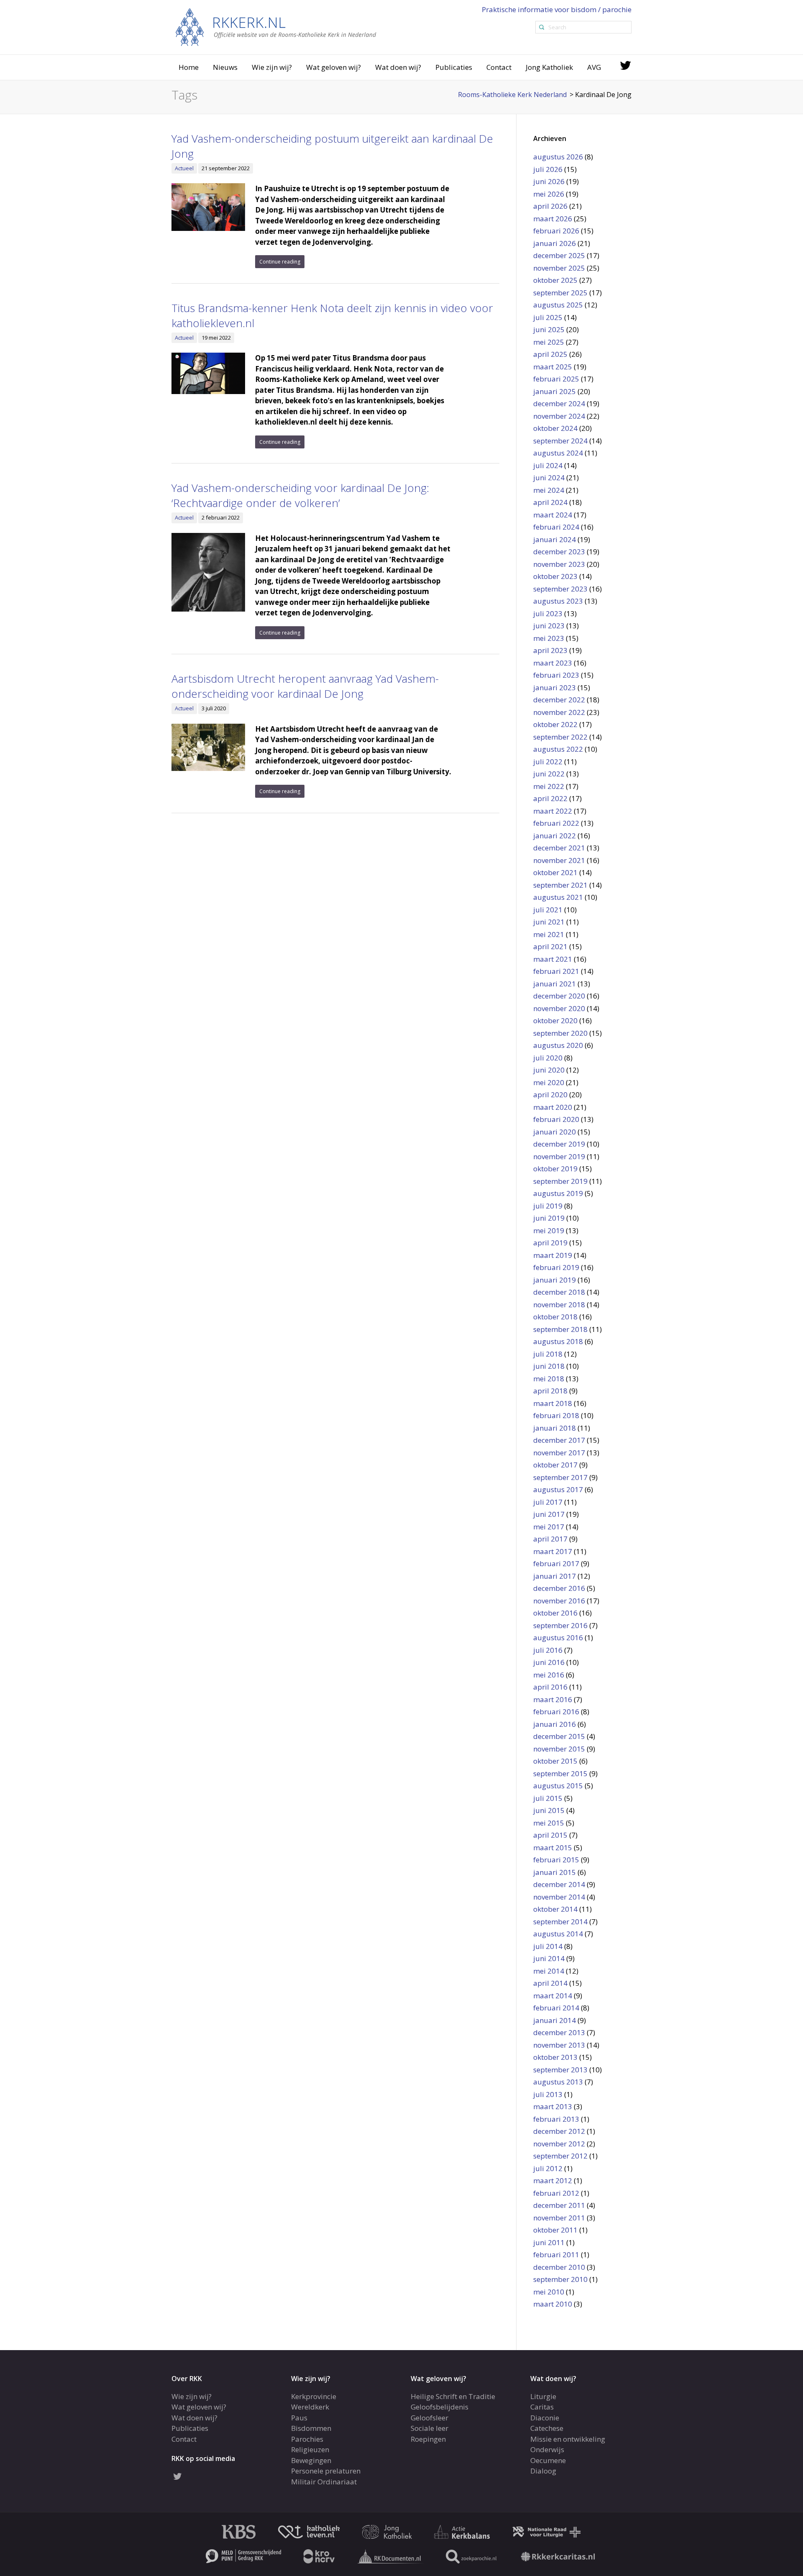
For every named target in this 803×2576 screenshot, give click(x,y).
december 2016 (559, 1588)
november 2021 (559, 860)
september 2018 (560, 1329)
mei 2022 (549, 786)
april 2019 (550, 1243)
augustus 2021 (558, 897)
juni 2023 (549, 626)
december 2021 (559, 848)
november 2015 (559, 1749)
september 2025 (560, 293)
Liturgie (543, 2396)
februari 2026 (556, 231)
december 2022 (559, 700)
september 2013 (560, 2070)
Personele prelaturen (326, 2471)
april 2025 (550, 354)
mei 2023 (549, 638)
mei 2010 (549, 2292)
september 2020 (560, 1033)
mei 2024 (549, 490)
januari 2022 (555, 836)
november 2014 (559, 1897)
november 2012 (559, 2144)
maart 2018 (553, 1403)
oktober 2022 (555, 724)
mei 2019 (549, 1230)
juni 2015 (549, 1810)
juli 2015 (548, 1798)
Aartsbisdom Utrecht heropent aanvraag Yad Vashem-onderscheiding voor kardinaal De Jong (305, 686)
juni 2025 (549, 329)
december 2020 (559, 996)
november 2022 (559, 712)
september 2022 (560, 737)
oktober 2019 (555, 1169)
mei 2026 (549, 194)
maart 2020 (553, 1107)
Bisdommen (311, 2428)
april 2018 (550, 1391)
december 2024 (559, 403)
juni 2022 (549, 774)
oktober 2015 (555, 1761)
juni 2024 (549, 478)
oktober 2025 (555, 280)
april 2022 (550, 798)
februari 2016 (556, 1712)
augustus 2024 (558, 453)
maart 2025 (553, 367)
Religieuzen (310, 2449)
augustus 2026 (558, 157)
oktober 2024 (555, 428)
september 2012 (560, 2156)
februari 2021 (556, 971)
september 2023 (560, 589)
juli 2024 (548, 465)
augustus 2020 (558, 1045)
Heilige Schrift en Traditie (453, 2396)
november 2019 (559, 1156)
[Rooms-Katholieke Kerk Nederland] (276, 27)
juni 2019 (549, 1218)
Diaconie (545, 2417)
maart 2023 (553, 663)
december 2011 (559, 2205)
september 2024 (560, 441)
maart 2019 (553, 1255)
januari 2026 (555, 243)
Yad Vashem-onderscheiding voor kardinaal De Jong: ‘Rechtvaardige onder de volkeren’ (300, 495)
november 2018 (559, 1305)
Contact (499, 67)
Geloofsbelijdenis (440, 2407)
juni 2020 (549, 1070)
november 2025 (559, 268)
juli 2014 (548, 1946)
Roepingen (428, 2439)
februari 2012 (556, 2193)
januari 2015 (555, 1872)
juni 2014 (549, 1958)
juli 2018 (548, 1354)
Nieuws (225, 67)
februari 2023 (556, 675)
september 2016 (560, 1625)
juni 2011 (549, 2242)
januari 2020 (555, 1132)
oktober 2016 (555, 1613)
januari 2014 (555, 2020)
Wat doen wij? (398, 67)
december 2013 (559, 2032)
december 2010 (559, 2267)
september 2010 (560, 2279)
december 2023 (559, 552)
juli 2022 (548, 762)
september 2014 (560, 1922)
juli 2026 (548, 169)
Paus (299, 2417)
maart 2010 (553, 2304)
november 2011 (559, 2218)
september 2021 (560, 885)
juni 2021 (549, 922)
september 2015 (560, 1773)
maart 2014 (553, 1996)
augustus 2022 (558, 749)
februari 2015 (556, 1860)
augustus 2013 (558, 2082)
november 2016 (559, 1601)
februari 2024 (556, 527)
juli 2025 (548, 317)
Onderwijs (547, 2449)
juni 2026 (549, 181)
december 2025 (559, 255)
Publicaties (454, 67)
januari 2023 (555, 688)
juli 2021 (548, 910)
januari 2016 (555, 1724)
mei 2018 (549, 1379)
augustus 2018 (558, 1341)
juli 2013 (548, 2094)
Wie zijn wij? (272, 67)
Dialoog (543, 2471)
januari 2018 (555, 1428)
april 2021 (550, 946)
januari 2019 (555, 1280)
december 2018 (559, 1292)
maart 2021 (553, 959)
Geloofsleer (430, 2417)
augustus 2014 (558, 1934)
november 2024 (559, 416)
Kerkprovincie (314, 2396)
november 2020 (559, 1008)
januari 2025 (555, 391)
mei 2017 (549, 1527)
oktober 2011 (555, 2230)
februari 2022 (556, 823)
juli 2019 (548, 1206)
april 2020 (550, 1095)
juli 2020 (548, 1058)
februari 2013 (556, 2119)
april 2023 (550, 650)
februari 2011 (556, 2255)
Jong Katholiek (549, 67)
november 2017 (559, 1453)
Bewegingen (311, 2460)
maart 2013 (553, 2106)
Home (189, 67)
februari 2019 (556, 1267)
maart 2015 (553, 1847)
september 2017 (560, 1477)
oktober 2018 (555, 1317)
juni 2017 (549, 1514)
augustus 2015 (558, 1786)
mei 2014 (549, 1971)
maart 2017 (553, 1551)
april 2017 (550, 1539)
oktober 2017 (555, 1465)
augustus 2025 (558, 305)
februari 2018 (556, 1415)
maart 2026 (553, 219)
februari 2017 (556, 1563)
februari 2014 (556, 2008)
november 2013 (559, 2045)
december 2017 (559, 1440)
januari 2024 (555, 539)
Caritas (542, 2407)
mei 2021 (549, 934)
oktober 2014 (555, 1909)
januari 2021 (555, 984)
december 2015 (559, 1736)
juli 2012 (548, 2168)
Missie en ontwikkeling (568, 2439)
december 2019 (559, 1144)
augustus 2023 (558, 601)
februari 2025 (556, 379)
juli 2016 (548, 1650)
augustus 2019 (558, 1193)
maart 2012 (553, 2180)
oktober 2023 (555, 576)
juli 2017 (548, 1502)
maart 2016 (553, 1699)
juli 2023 (548, 613)
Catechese (547, 2428)
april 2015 (550, 1835)
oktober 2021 (555, 872)
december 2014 (559, 1884)
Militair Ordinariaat (324, 2481)
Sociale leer (430, 2428)
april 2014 (550, 1983)
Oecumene (548, 2460)
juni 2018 (549, 1366)
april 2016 (550, 1687)
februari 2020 (556, 1119)
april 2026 (550, 206)
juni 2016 (549, 1662)
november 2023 (559, 564)
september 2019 (560, 1181)
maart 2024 (553, 515)
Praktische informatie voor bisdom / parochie (557, 9)
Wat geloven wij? (334, 67)
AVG (594, 67)
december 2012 (559, 2131)
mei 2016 (549, 1675)
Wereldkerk (310, 2407)
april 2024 (550, 502)
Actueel (184, 168)
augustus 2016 (558, 1638)
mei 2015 (549, 1823)
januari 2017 (555, 1576)
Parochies (307, 2439)
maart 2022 (553, 811)
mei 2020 (549, 1082)
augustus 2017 (558, 1489)
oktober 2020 (555, 1020)
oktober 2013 (555, 2057)
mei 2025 (549, 342)
